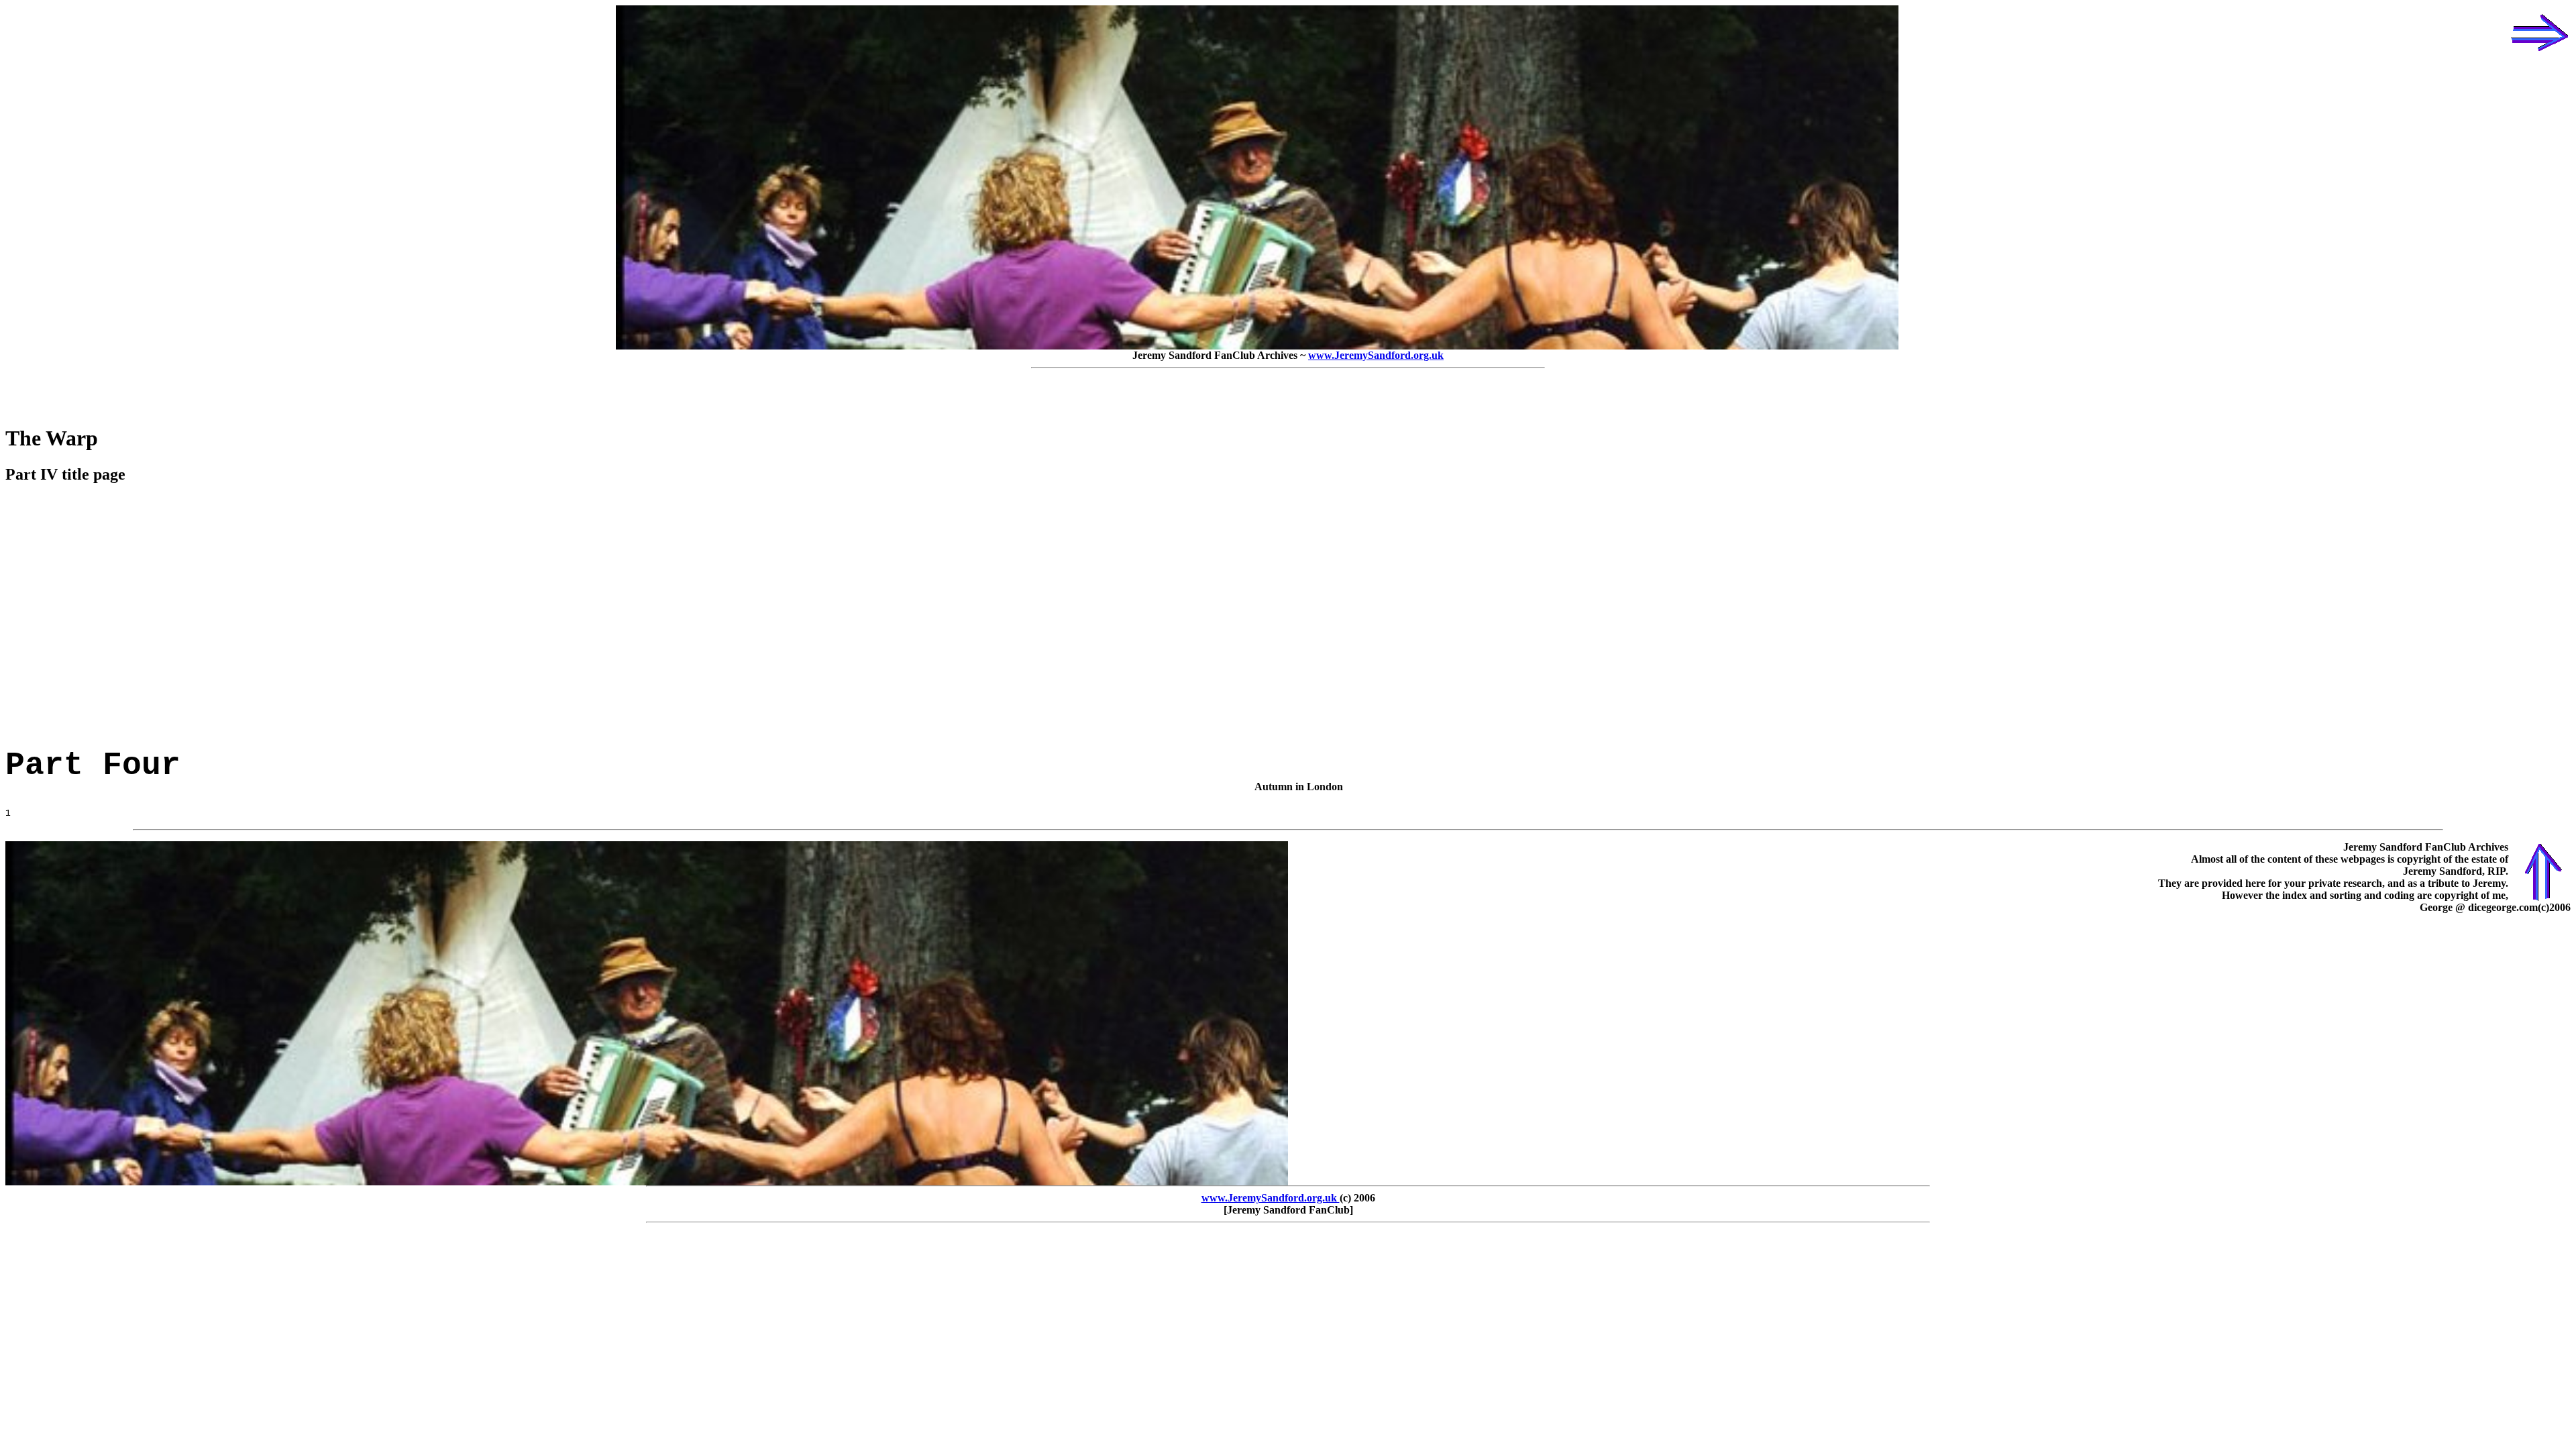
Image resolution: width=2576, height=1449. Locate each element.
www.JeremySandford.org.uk (1376, 355)
